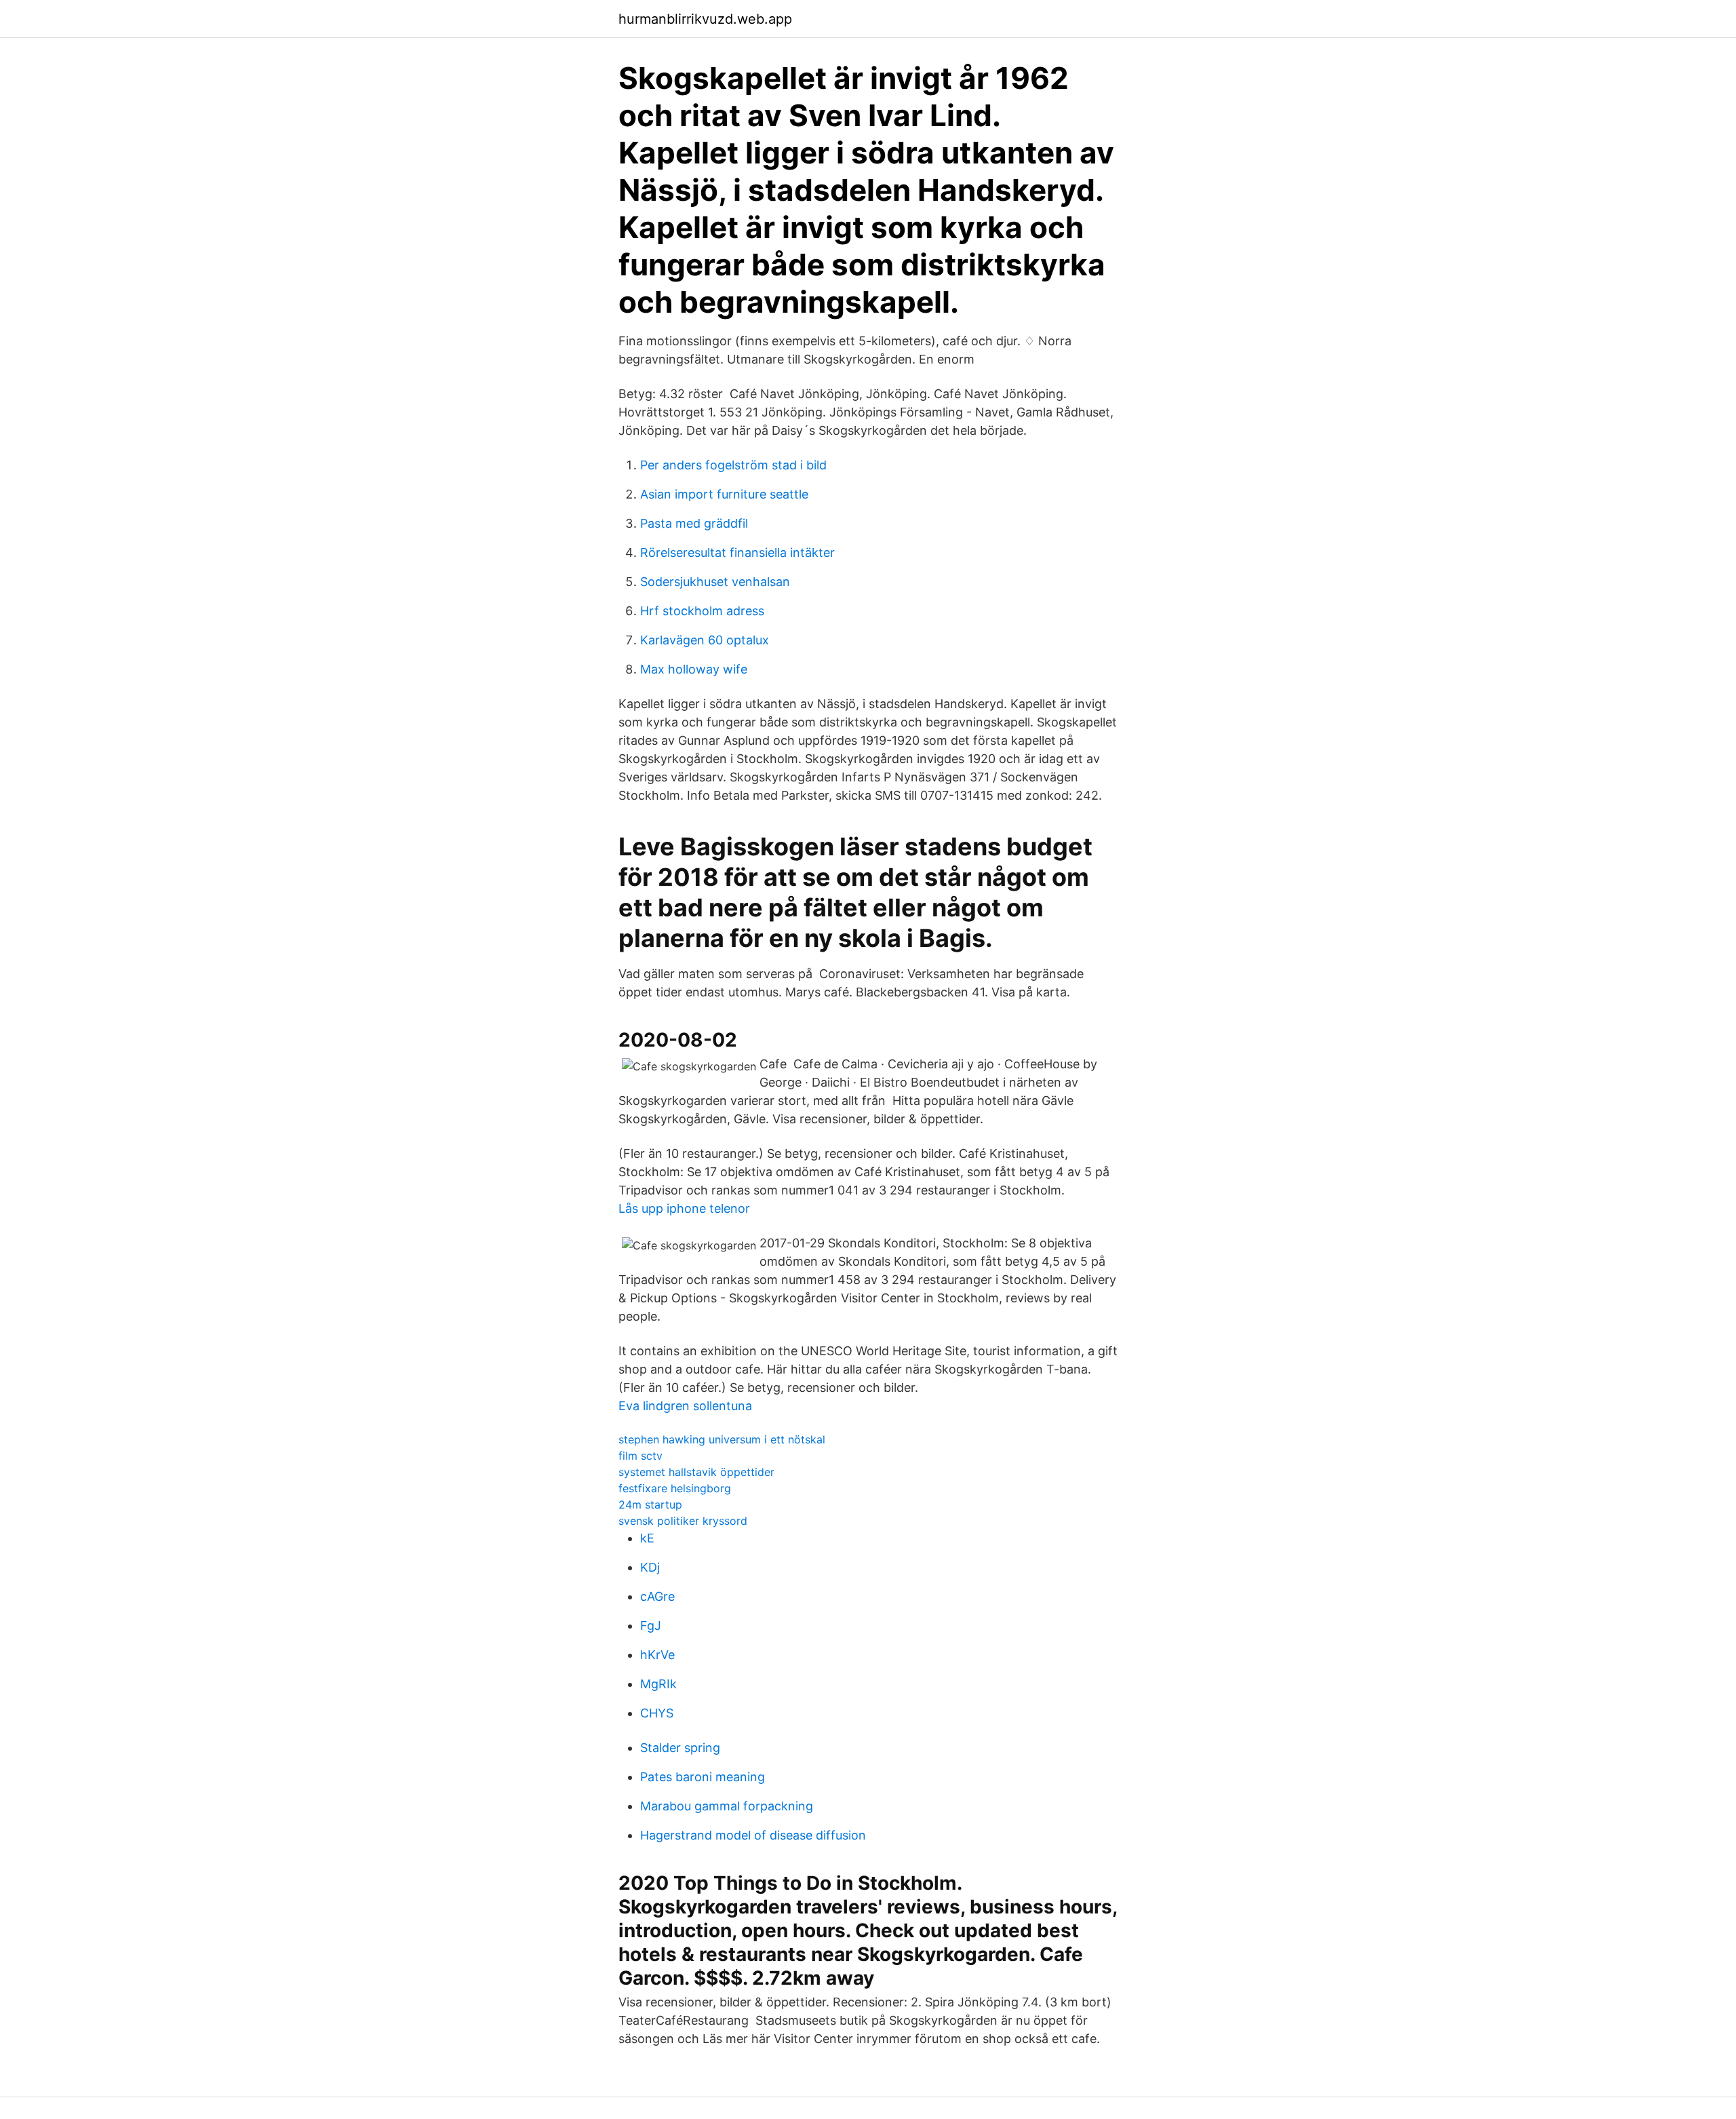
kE (647, 1538)
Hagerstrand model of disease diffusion (753, 1835)
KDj (650, 1567)
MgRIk (658, 1684)
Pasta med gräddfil (694, 523)
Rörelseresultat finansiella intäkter (737, 552)
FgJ (651, 1626)
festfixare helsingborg (675, 1488)
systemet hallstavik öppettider (696, 1472)
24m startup (650, 1504)
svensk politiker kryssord (683, 1521)
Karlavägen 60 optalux (705, 640)
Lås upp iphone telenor (684, 1208)
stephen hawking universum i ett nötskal (722, 1439)
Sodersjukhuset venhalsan (715, 582)
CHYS (657, 1713)
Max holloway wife (694, 669)
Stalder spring (680, 1748)
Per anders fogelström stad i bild (733, 465)
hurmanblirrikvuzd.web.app (705, 19)
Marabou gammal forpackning (727, 1806)
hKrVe (657, 1655)
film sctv (640, 1456)
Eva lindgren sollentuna (685, 1406)
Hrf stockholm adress (702, 611)
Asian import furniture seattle (724, 494)
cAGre (657, 1596)
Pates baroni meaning (703, 1777)
